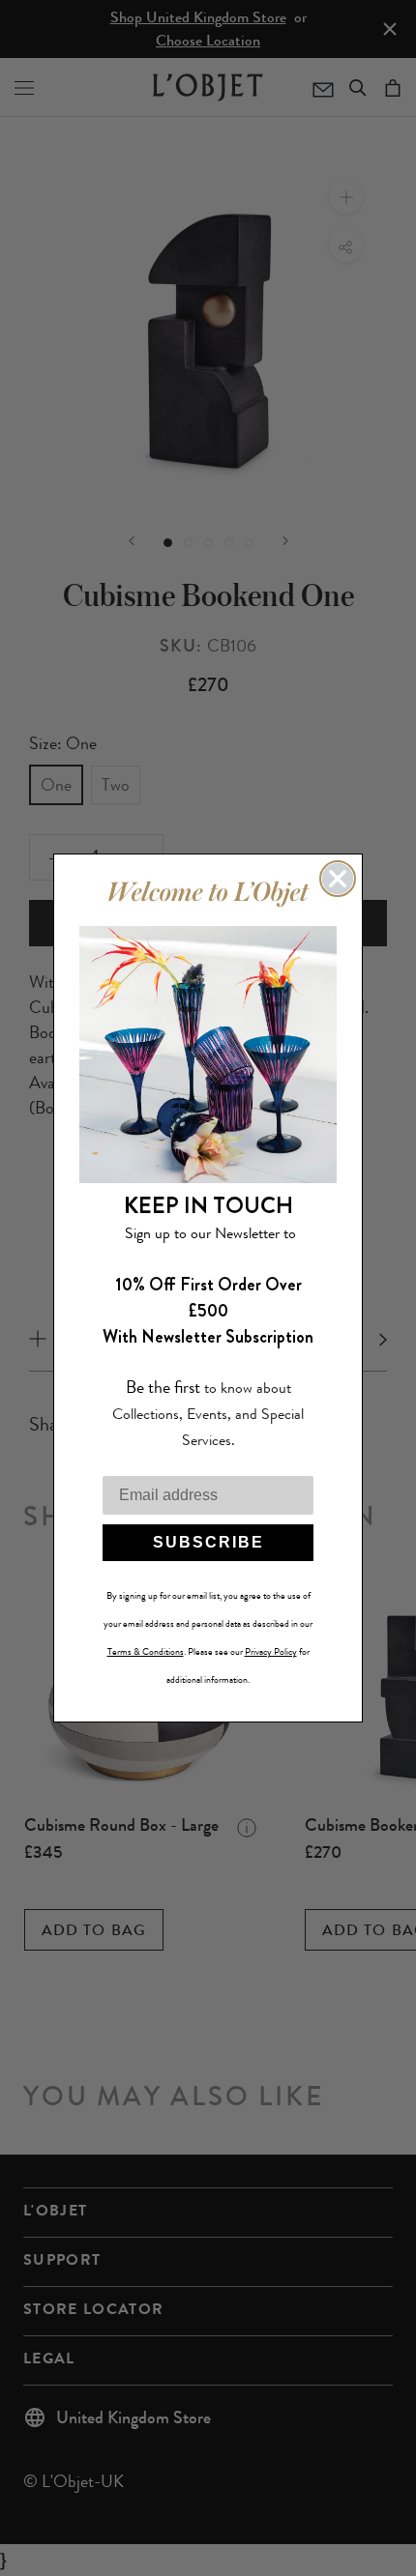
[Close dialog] (338, 879)
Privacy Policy (271, 1652)
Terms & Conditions (146, 1652)
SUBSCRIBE (208, 1542)
